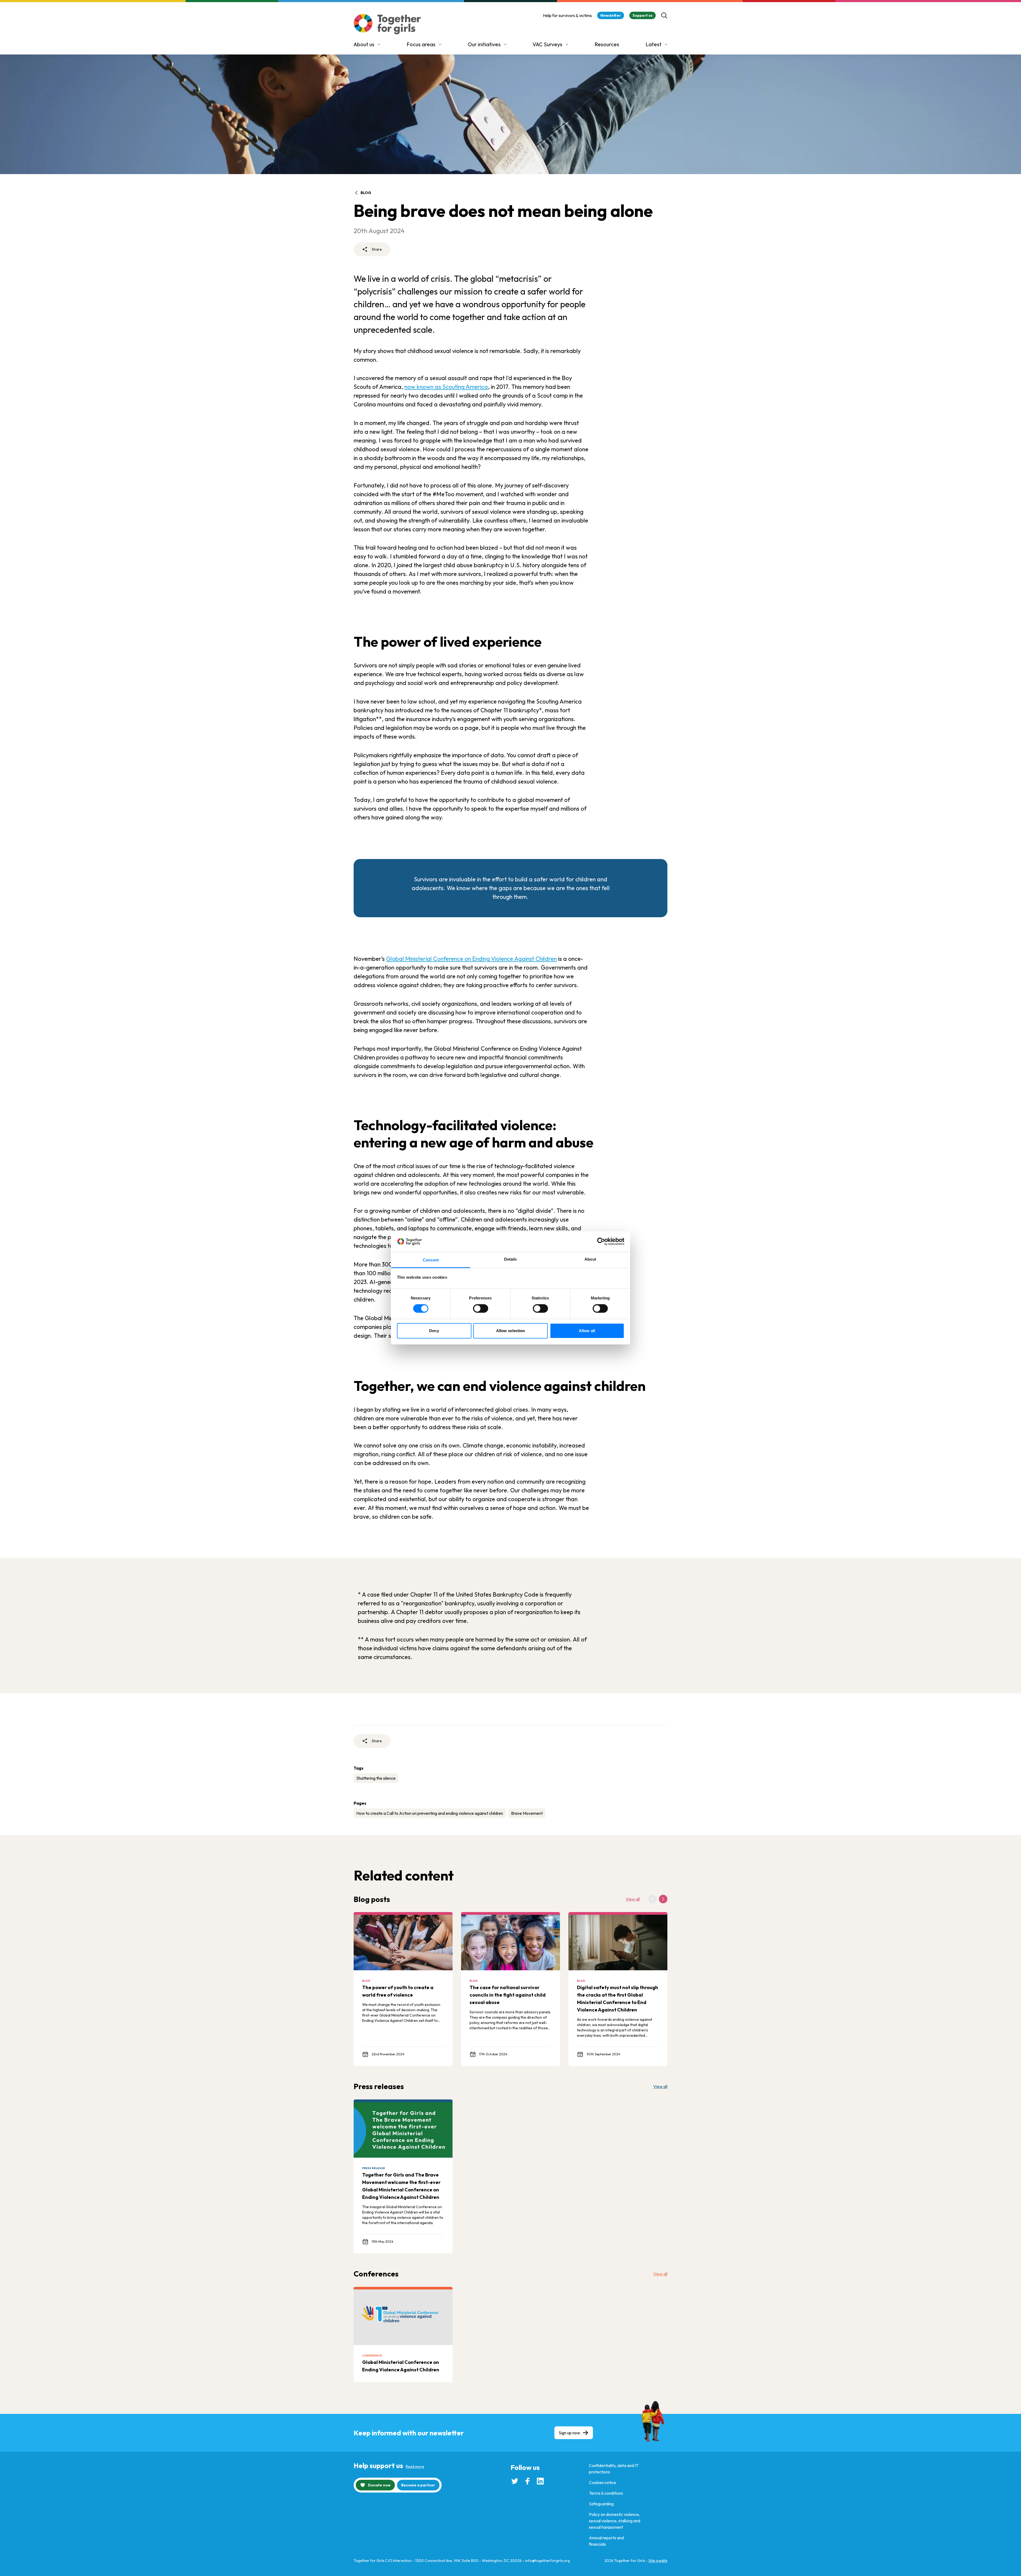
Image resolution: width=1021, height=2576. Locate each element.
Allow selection (511, 1331)
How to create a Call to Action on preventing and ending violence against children (430, 1813)
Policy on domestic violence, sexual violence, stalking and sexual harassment (615, 2521)
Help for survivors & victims (567, 15)
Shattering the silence (376, 1778)
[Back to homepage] (387, 24)
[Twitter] (515, 2481)
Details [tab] (511, 1259)
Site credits (658, 2561)
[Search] (664, 15)
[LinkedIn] (540, 2481)
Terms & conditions (606, 2493)
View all (633, 1899)
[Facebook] (528, 2481)
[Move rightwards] (663, 1899)
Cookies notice (602, 2482)
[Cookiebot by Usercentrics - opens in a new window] (601, 1241)
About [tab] (590, 1259)
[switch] (481, 1308)
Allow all (587, 1331)
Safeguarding (601, 2504)
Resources (607, 44)
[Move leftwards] (652, 1899)
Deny (434, 1331)
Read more (415, 2466)
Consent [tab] (431, 1260)
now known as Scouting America (446, 387)
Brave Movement (527, 1813)
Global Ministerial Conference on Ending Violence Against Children (471, 959)
